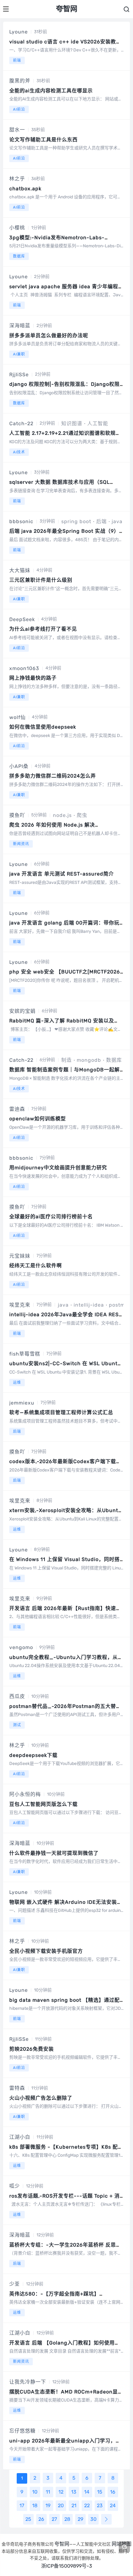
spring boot (76, 521)
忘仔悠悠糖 (22, 2431)
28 (67, 2519)
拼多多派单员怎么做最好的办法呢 (49, 335)
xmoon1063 (24, 668)
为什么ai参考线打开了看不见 (43, 629)
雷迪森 (17, 1109)
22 (87, 2505)
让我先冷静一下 (28, 2382)
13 (74, 2492)
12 (61, 2492)
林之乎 (17, 179)
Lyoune (19, 32)
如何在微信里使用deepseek (43, 727)
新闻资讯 (21, 844)
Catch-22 (21, 423)
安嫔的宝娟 (22, 1011)
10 (35, 2492)
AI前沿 (19, 109)
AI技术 (19, 452)
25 (28, 2519)
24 (113, 2505)
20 (61, 2505)
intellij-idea (89, 1305)
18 (35, 2505)
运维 (17, 1383)
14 (87, 2492)
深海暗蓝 (20, 326)
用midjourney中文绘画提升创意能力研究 (58, 1168)
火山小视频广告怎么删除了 (41, 2098)
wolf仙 (17, 717)
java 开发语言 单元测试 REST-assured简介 (62, 874)
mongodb (89, 1060)
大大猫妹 (20, 570)
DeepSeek (22, 619)
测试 (17, 1725)
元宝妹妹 (20, 1256)
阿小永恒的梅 (25, 1794)
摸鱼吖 (17, 815)
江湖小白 (20, 2137)
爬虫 (82, 815)
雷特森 (17, 2088)
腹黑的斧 (20, 81)
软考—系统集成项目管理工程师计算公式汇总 (61, 1412)
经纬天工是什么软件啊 (36, 1266)
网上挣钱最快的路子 (33, 678)
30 (93, 2519)
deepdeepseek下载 (33, 1755)
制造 (66, 1060)
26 (41, 2519)
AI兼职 (19, 354)
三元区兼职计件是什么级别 (41, 580)
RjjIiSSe (19, 375)
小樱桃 (17, 228)
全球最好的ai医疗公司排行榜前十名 (51, 1217)
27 (54, 2519)
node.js (62, 815)
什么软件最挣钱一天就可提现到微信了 (54, 1853)
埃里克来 (20, 1305)
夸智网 (62, 2544)
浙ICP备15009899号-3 (67, 2566)
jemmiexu (22, 1403)
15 (100, 2492)
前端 (17, 60)
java (117, 521)
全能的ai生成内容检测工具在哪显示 (51, 91)
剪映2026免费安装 (32, 2049)
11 (48, 2492)
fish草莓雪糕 (25, 1354)
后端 (101, 521)
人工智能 (98, 423)
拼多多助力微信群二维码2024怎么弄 (53, 776)
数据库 (19, 256)
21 (74, 2505)
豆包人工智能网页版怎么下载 (43, 1804)
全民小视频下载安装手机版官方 (46, 1951)
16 (113, 2492)
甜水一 (17, 130)
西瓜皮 (17, 1696)
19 (48, 2505)
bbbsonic (21, 521)
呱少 (15, 2186)
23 (100, 2505)
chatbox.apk (25, 189)
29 (80, 2519)
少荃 (15, 2284)
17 (22, 2505)
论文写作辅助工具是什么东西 (43, 140)
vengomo (21, 1647)
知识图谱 (72, 423)
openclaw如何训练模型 (38, 1119)
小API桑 (19, 766)
